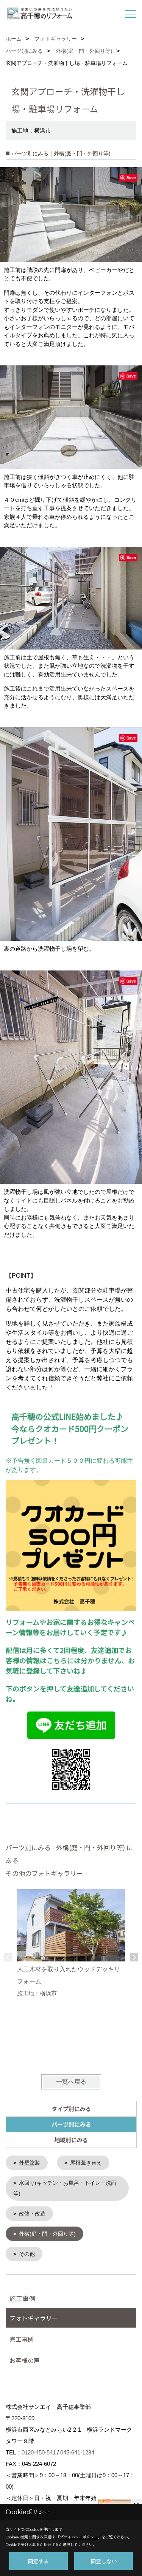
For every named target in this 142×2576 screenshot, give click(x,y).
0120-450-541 (39, 2452)
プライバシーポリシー (79, 2537)
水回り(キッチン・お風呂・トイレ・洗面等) (65, 2188)
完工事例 (22, 2339)
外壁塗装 (30, 2163)
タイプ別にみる (71, 2109)
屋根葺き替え (86, 2163)
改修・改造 (32, 2214)
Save (131, 178)
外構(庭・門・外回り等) (47, 2234)
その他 (27, 2254)
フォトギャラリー (34, 2318)
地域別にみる (71, 2140)
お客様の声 (25, 2360)
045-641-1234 (77, 2452)
